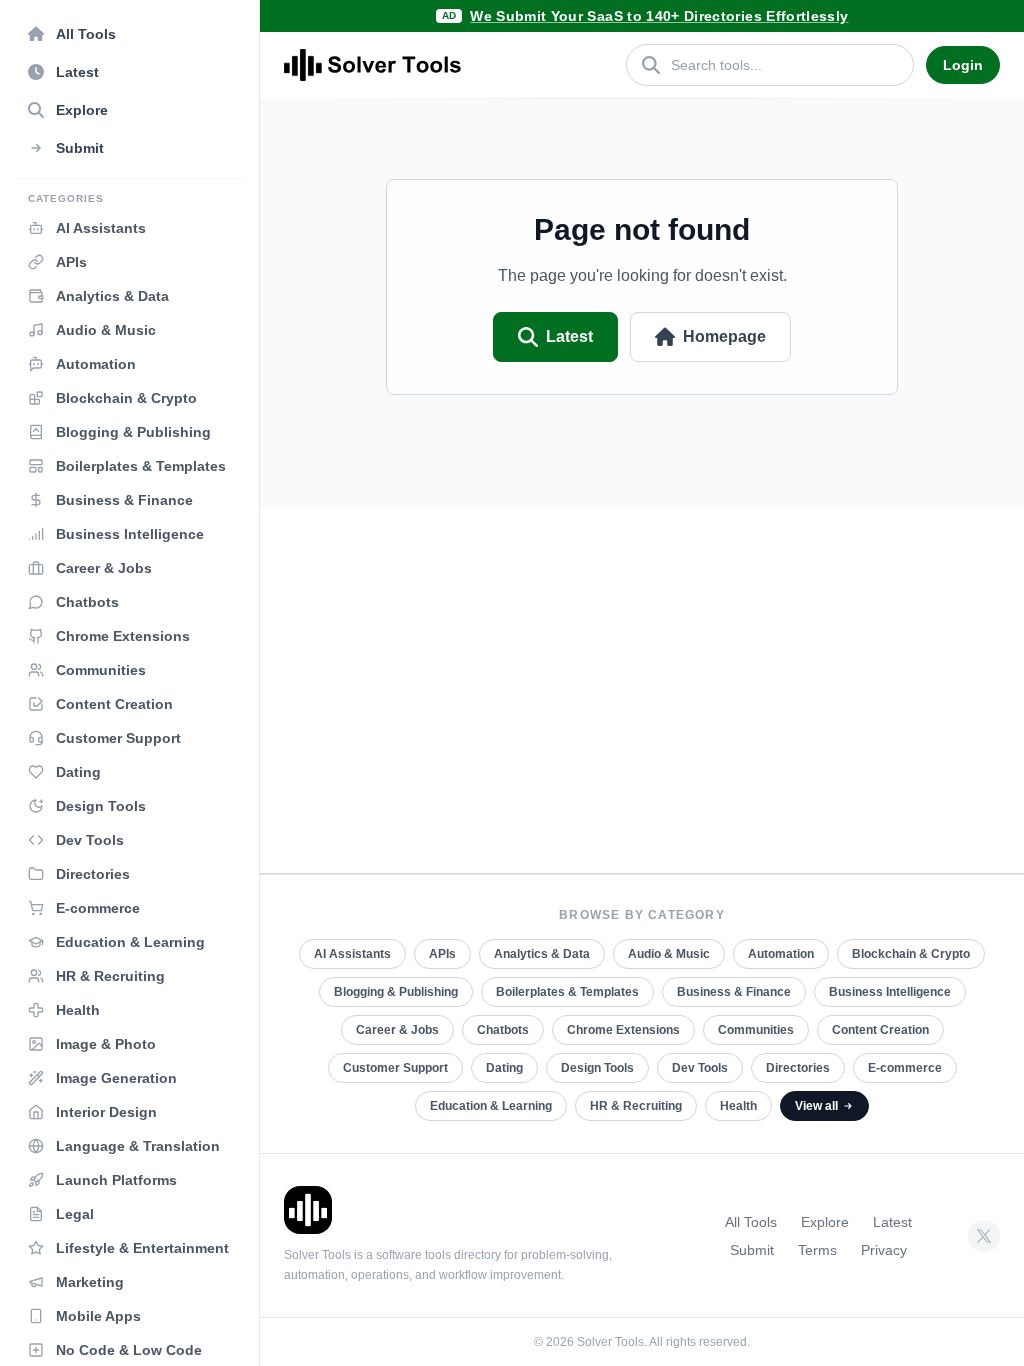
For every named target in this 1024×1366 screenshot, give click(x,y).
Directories (798, 1068)
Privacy (884, 1250)
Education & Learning (491, 1106)
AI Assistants (352, 954)
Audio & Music (669, 954)
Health (738, 1106)
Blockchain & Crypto (911, 954)
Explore (825, 1222)
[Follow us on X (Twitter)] (984, 1236)
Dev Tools (700, 1068)
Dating (504, 1068)
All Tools (751, 1222)
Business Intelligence (890, 992)
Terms (817, 1250)
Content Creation (880, 1030)
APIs (442, 954)
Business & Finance (734, 992)
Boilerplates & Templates (567, 992)
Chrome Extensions (623, 1030)
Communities (756, 1030)
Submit (752, 1250)
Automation (781, 954)
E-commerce (905, 1068)
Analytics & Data (542, 954)
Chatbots (503, 1030)
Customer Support (395, 1068)
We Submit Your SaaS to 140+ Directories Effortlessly (659, 16)
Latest (569, 336)
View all (816, 1106)
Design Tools (597, 1068)
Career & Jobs (397, 1030)
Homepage (724, 336)
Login (963, 65)
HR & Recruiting (636, 1106)
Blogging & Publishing (396, 992)
